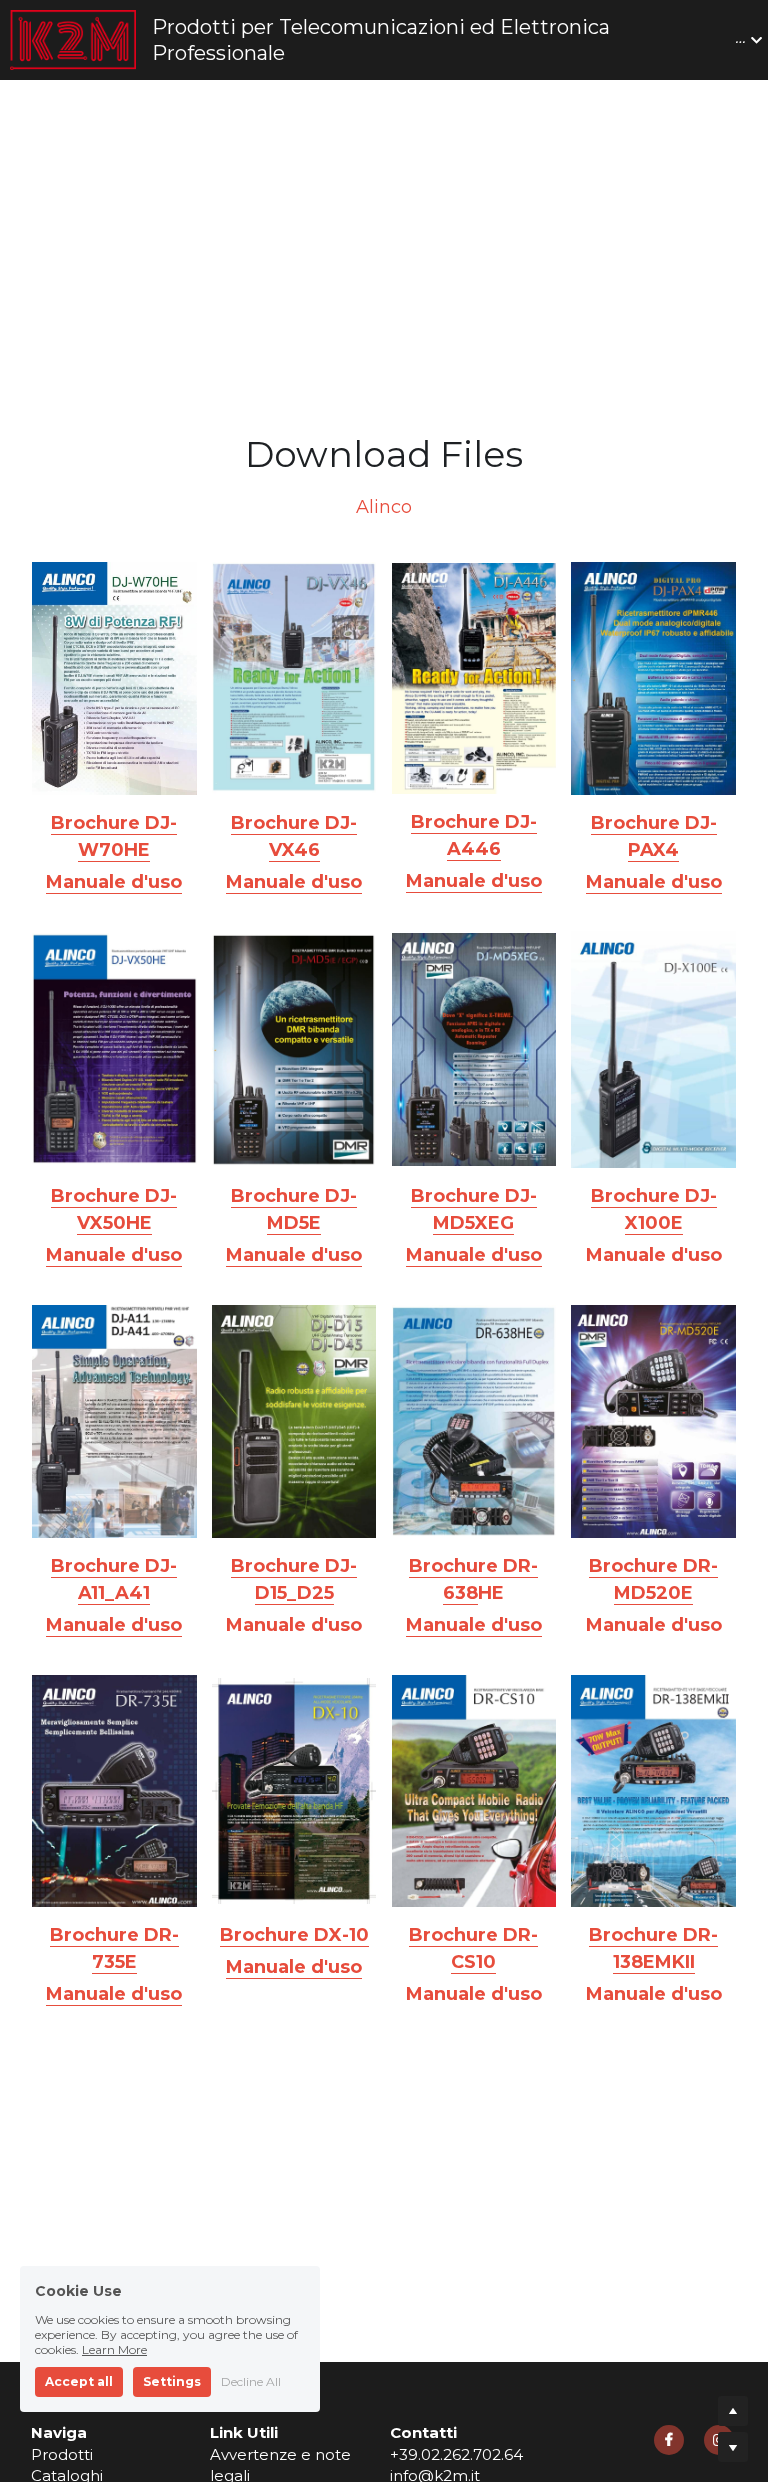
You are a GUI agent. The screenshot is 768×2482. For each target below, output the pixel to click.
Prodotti (62, 2261)
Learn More (114, 2349)
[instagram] (719, 2247)
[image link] (114, 580)
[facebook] (669, 2247)
